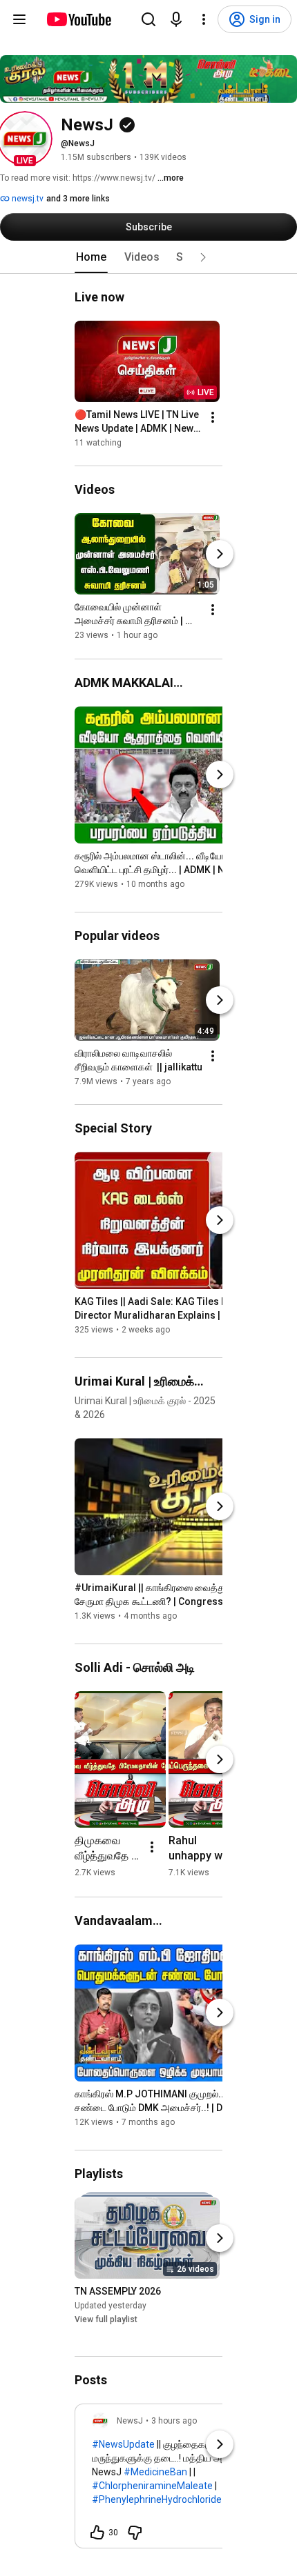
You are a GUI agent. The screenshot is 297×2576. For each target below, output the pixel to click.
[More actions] (213, 417)
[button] (25, 139)
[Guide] (19, 19)
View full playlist (106, 2319)
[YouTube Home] (78, 19)
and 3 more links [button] (78, 199)
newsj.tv (27, 199)
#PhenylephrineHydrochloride (157, 2499)
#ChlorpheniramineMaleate (152, 2486)
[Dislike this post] (135, 2533)
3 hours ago (174, 2421)
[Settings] (204, 19)
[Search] (148, 19)
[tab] (91, 257)
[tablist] (148, 257)
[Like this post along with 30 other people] (97, 2533)
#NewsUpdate (123, 2444)
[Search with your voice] (176, 19)
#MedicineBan (155, 2472)
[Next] (220, 555)
